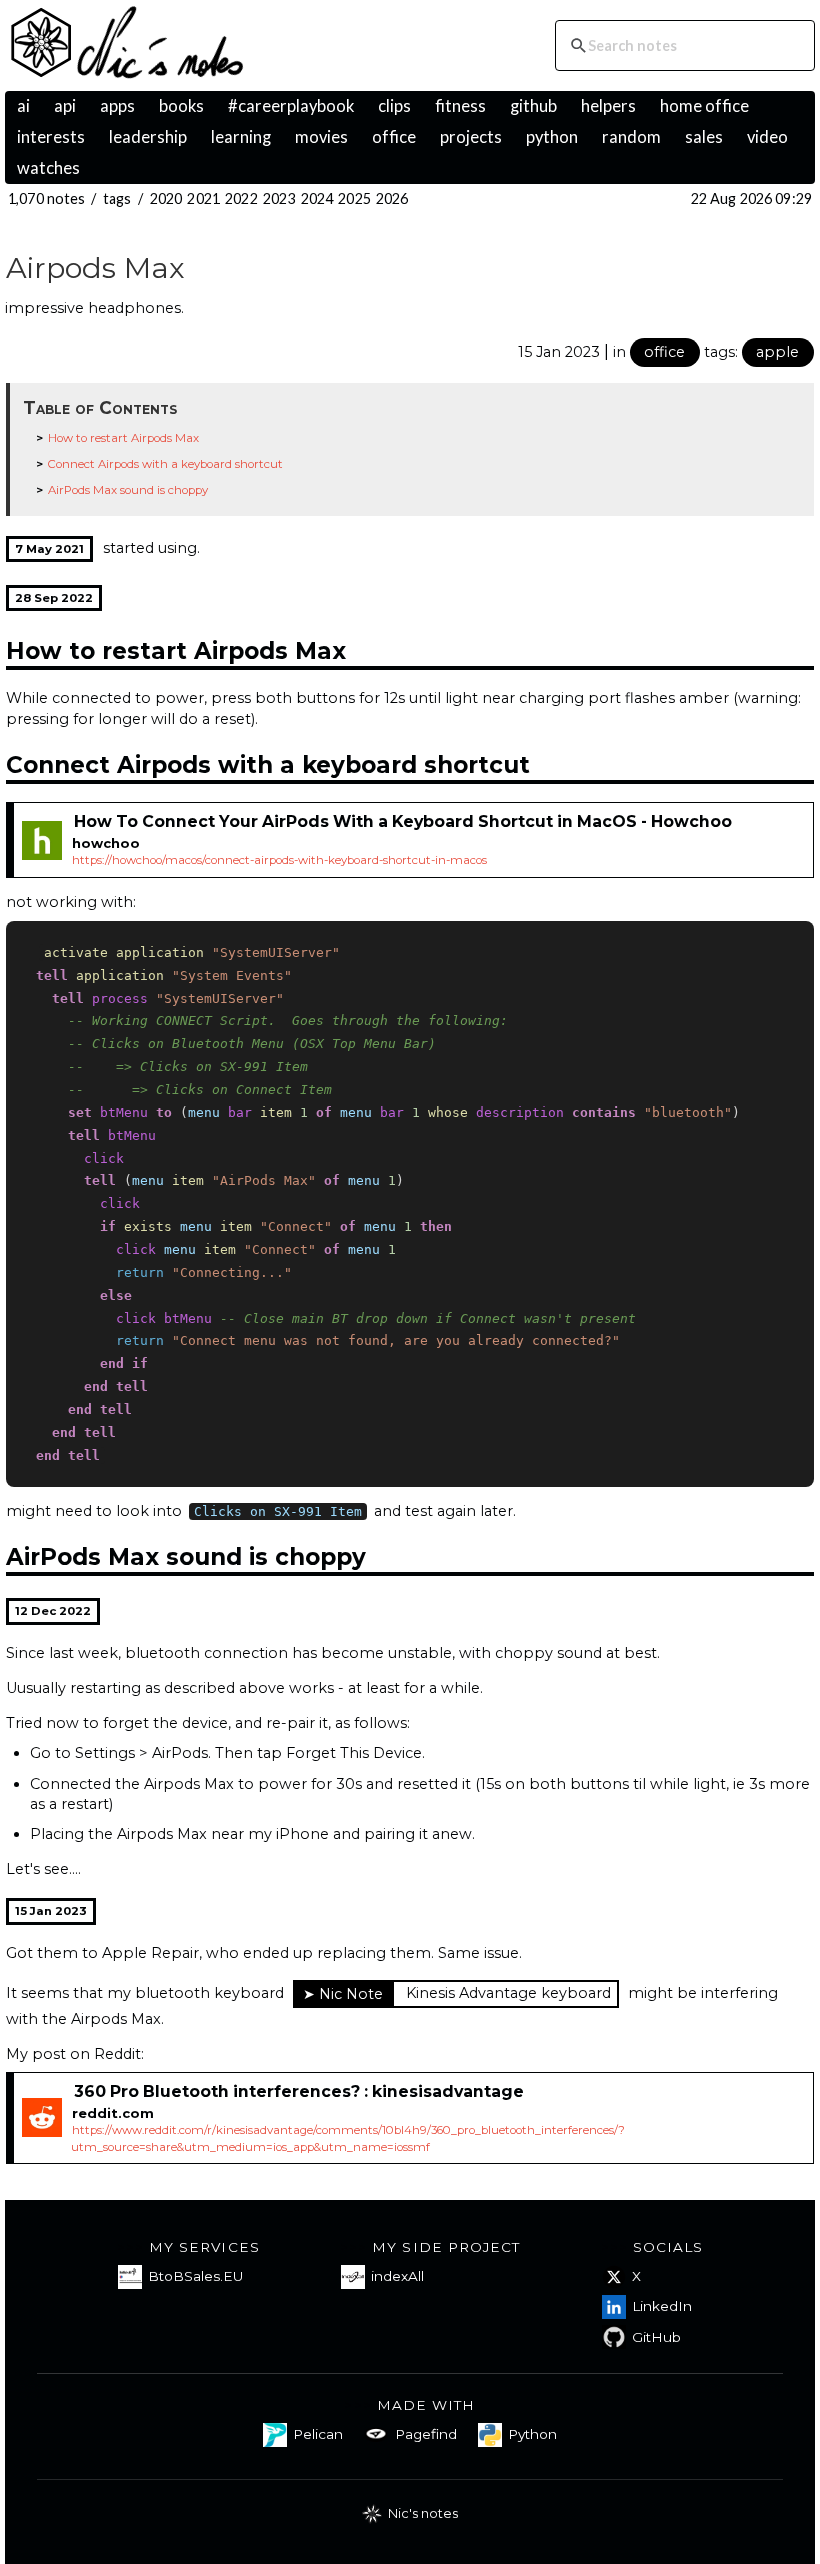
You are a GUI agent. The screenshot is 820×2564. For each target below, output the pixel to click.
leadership (148, 137)
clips (394, 106)
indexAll (397, 2276)
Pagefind (426, 2434)
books (181, 106)
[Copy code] (793, 939)
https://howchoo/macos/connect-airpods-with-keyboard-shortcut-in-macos (279, 860)
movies (321, 137)
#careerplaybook (291, 106)
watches (48, 168)
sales (704, 137)
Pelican (318, 2434)
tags (117, 198)
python (552, 137)
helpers (608, 106)
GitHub (656, 2337)
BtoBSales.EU (195, 2276)
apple (777, 352)
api (65, 106)
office (394, 137)
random (631, 137)
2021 (203, 198)
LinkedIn (662, 2306)
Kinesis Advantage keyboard (508, 1993)
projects (471, 137)
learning (241, 137)
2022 (241, 198)
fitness (460, 106)
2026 (392, 198)
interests (51, 137)
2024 (317, 198)
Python (532, 2434)
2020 (166, 198)
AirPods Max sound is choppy (128, 490)
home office (704, 106)
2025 (354, 198)
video (767, 137)
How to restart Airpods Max (123, 438)
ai (23, 106)
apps (117, 106)
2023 (279, 198)
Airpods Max (95, 267)
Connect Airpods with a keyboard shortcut (165, 464)
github (533, 106)
